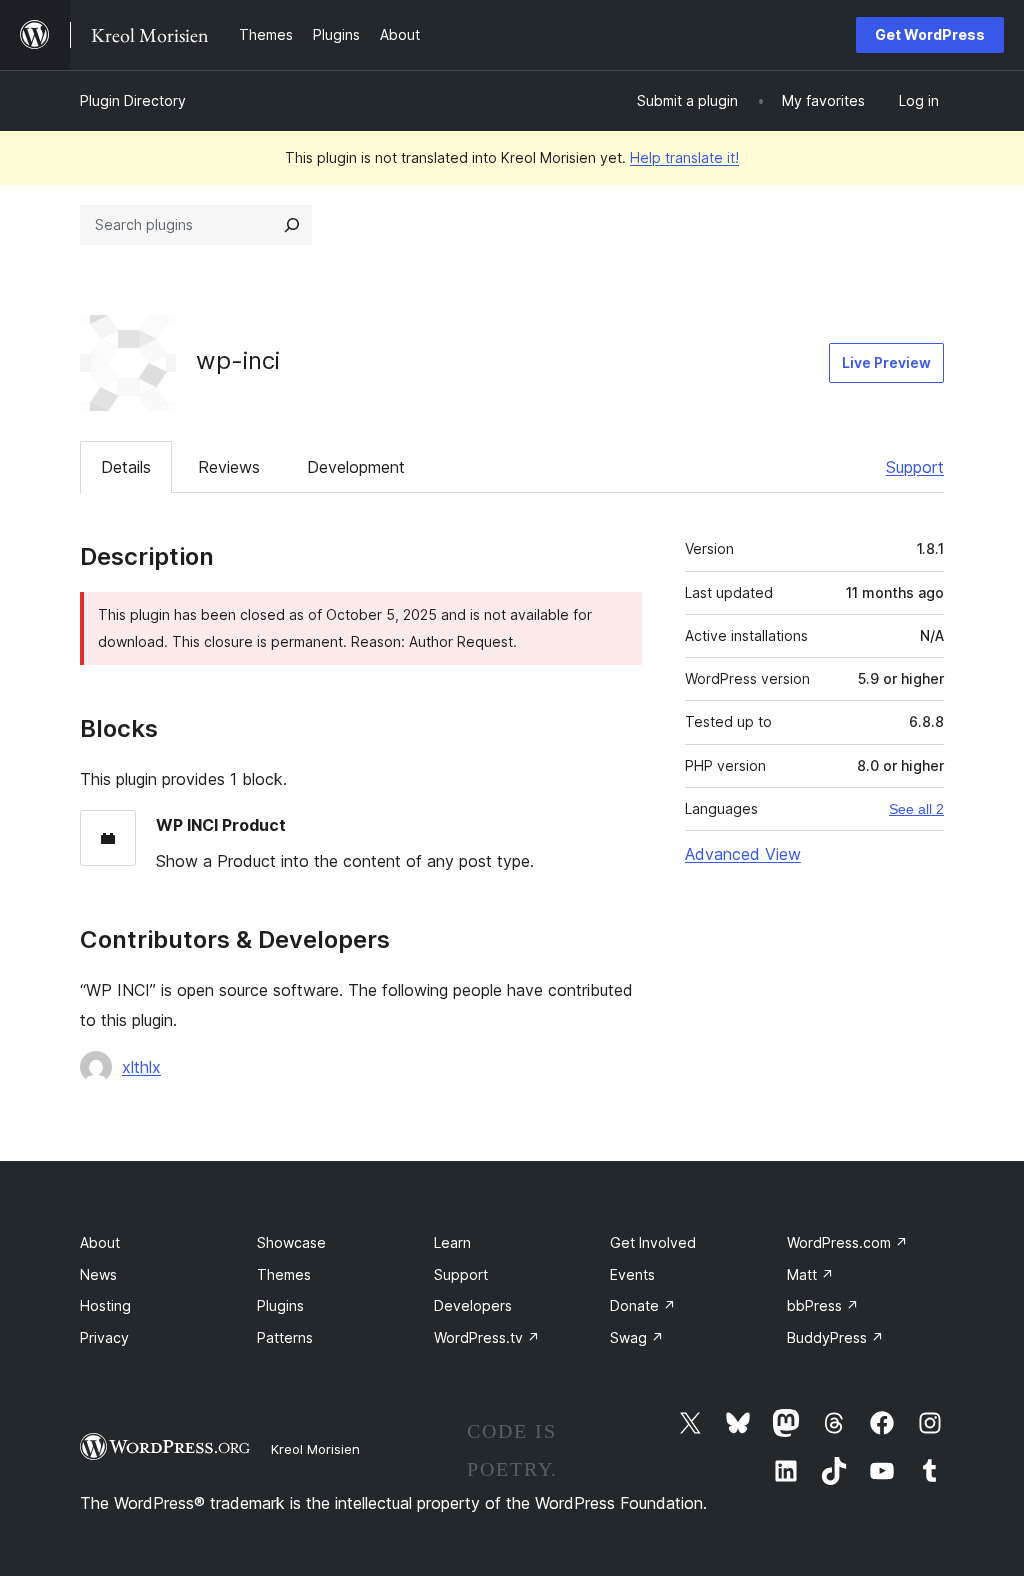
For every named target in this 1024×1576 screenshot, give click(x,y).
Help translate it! (684, 157)
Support (915, 467)
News (98, 1274)
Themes (284, 1274)
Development (356, 467)
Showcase (291, 1242)
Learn (452, 1242)
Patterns (285, 1337)
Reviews (229, 467)
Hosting (105, 1305)
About (100, 1242)
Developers (473, 1305)
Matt (810, 1274)
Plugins (280, 1305)
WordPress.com (847, 1242)
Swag (637, 1337)
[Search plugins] (292, 225)
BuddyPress (835, 1337)
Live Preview (886, 362)
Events (632, 1274)
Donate (643, 1305)
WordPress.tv (487, 1337)
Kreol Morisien (315, 1449)
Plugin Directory (133, 100)
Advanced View (743, 854)
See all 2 (916, 809)
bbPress (823, 1305)
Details (126, 467)
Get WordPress (930, 34)
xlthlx (141, 1067)
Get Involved (653, 1242)
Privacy (104, 1337)
